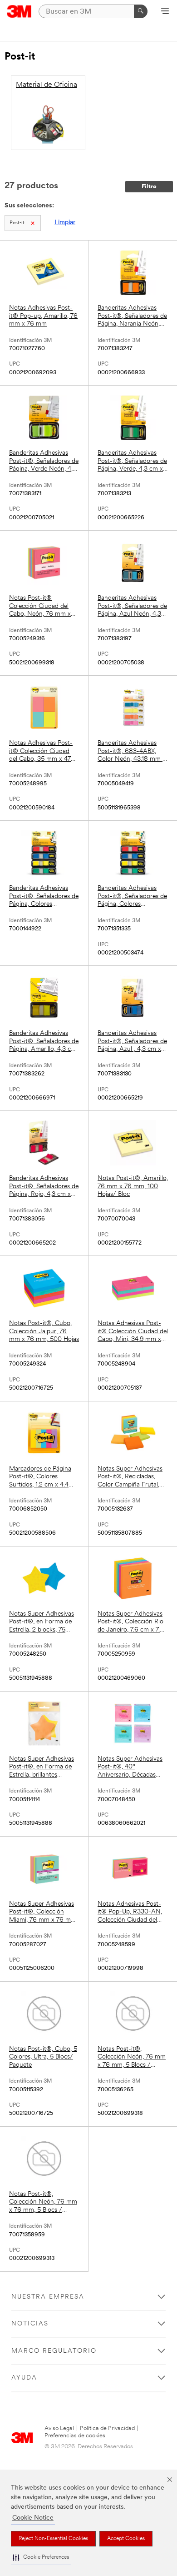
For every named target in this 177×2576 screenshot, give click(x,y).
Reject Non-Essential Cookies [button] (53, 2539)
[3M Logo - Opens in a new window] (19, 11)
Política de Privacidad (107, 2428)
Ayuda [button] (24, 2378)
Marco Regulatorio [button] (54, 2351)
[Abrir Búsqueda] (165, 12)
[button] (41, 2558)
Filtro (149, 187)
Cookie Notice (33, 2518)
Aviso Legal (59, 2428)
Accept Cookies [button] (126, 2539)
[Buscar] (141, 11)
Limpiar (65, 223)
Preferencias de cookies (75, 2436)
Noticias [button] (30, 2324)
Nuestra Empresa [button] (48, 2297)
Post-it (17, 223)
